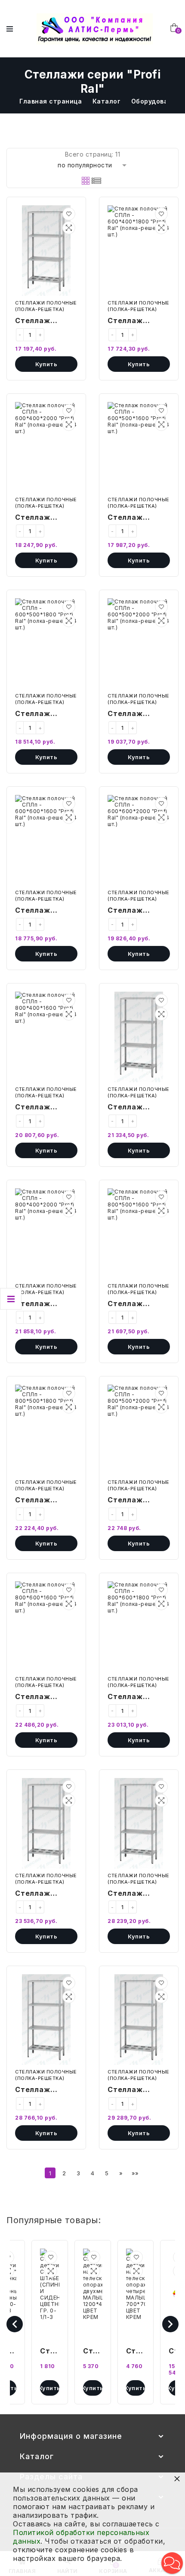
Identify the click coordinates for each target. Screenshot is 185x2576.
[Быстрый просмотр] (69, 228)
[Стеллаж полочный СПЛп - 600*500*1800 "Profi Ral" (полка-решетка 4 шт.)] (46, 644)
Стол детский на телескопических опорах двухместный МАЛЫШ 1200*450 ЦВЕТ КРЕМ (93, 2352)
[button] (69, 214)
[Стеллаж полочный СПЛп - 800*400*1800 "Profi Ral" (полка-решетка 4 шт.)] (139, 1037)
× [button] (177, 2478)
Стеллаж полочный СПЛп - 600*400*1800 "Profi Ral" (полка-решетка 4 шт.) (138, 321)
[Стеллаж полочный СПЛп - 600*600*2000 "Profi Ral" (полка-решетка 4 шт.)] (139, 840)
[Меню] (10, 29)
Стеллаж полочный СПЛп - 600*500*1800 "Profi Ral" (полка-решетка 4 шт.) (46, 714)
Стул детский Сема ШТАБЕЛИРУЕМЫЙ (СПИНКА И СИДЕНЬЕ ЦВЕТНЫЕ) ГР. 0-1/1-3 (50, 2352)
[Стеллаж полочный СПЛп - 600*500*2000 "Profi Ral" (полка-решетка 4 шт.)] (139, 644)
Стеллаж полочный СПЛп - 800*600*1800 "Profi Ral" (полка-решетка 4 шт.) (138, 1697)
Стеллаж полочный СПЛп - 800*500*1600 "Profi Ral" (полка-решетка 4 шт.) (139, 1304)
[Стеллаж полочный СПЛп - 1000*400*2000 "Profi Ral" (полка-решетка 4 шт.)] (139, 2020)
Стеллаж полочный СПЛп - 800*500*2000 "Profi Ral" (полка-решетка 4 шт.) (138, 1501)
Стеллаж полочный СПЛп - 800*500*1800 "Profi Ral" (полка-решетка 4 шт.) (46, 1501)
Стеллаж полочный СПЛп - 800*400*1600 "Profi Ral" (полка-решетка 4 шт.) (46, 1108)
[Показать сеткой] (86, 181)
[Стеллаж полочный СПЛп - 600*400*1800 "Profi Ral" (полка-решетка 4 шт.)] (139, 251)
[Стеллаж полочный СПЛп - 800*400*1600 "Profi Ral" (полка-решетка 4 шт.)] (46, 1037)
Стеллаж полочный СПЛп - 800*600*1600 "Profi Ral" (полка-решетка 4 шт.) (46, 1697)
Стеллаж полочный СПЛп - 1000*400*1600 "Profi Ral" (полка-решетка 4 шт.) (138, 1894)
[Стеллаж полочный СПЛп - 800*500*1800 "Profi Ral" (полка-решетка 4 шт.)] (46, 1430)
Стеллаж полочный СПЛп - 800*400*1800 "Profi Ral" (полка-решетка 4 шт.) (138, 1108)
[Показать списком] (96, 181)
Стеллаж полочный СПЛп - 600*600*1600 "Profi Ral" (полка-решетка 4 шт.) (46, 911)
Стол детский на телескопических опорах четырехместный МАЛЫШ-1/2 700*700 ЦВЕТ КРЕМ (136, 2352)
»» (135, 2173)
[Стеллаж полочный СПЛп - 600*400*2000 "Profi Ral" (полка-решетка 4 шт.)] (46, 447)
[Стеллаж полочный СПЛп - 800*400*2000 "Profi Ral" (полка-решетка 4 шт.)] (46, 1234)
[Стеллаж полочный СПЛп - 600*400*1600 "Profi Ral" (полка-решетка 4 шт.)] (46, 251)
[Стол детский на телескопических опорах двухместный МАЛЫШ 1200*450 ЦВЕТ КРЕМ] (93, 2294)
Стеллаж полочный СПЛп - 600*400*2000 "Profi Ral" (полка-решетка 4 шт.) (46, 518)
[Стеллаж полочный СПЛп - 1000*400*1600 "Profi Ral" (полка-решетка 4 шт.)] (139, 1823)
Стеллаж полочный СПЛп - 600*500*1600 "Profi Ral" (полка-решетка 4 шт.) (139, 518)
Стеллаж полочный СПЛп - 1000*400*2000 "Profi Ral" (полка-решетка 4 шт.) (138, 2090)
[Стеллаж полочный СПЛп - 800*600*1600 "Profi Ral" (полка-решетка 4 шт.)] (46, 1627)
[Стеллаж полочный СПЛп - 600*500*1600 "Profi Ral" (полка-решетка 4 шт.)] (139, 447)
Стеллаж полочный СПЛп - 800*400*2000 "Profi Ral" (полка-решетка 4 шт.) (46, 1304)
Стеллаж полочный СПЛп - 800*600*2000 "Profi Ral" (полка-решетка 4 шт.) (46, 1894)
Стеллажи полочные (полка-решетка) (46, 306)
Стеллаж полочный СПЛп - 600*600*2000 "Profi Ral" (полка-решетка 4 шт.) (138, 911)
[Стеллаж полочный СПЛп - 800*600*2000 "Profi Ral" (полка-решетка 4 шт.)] (46, 1823)
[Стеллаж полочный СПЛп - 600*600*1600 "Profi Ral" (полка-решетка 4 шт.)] (46, 840)
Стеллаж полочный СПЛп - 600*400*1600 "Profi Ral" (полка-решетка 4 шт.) (46, 321)
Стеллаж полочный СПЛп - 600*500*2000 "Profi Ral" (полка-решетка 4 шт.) (138, 714)
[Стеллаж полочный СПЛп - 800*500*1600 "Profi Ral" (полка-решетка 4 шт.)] (139, 1234)
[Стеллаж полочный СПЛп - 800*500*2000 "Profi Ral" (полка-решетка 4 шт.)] (139, 1430)
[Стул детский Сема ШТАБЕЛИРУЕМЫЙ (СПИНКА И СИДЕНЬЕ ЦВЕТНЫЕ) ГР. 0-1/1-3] (50, 2294)
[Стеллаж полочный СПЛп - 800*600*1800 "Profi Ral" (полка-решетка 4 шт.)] (139, 1627)
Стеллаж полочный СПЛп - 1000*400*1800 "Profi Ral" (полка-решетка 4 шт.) (46, 2090)
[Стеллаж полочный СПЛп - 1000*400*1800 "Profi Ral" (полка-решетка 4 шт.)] (46, 2020)
